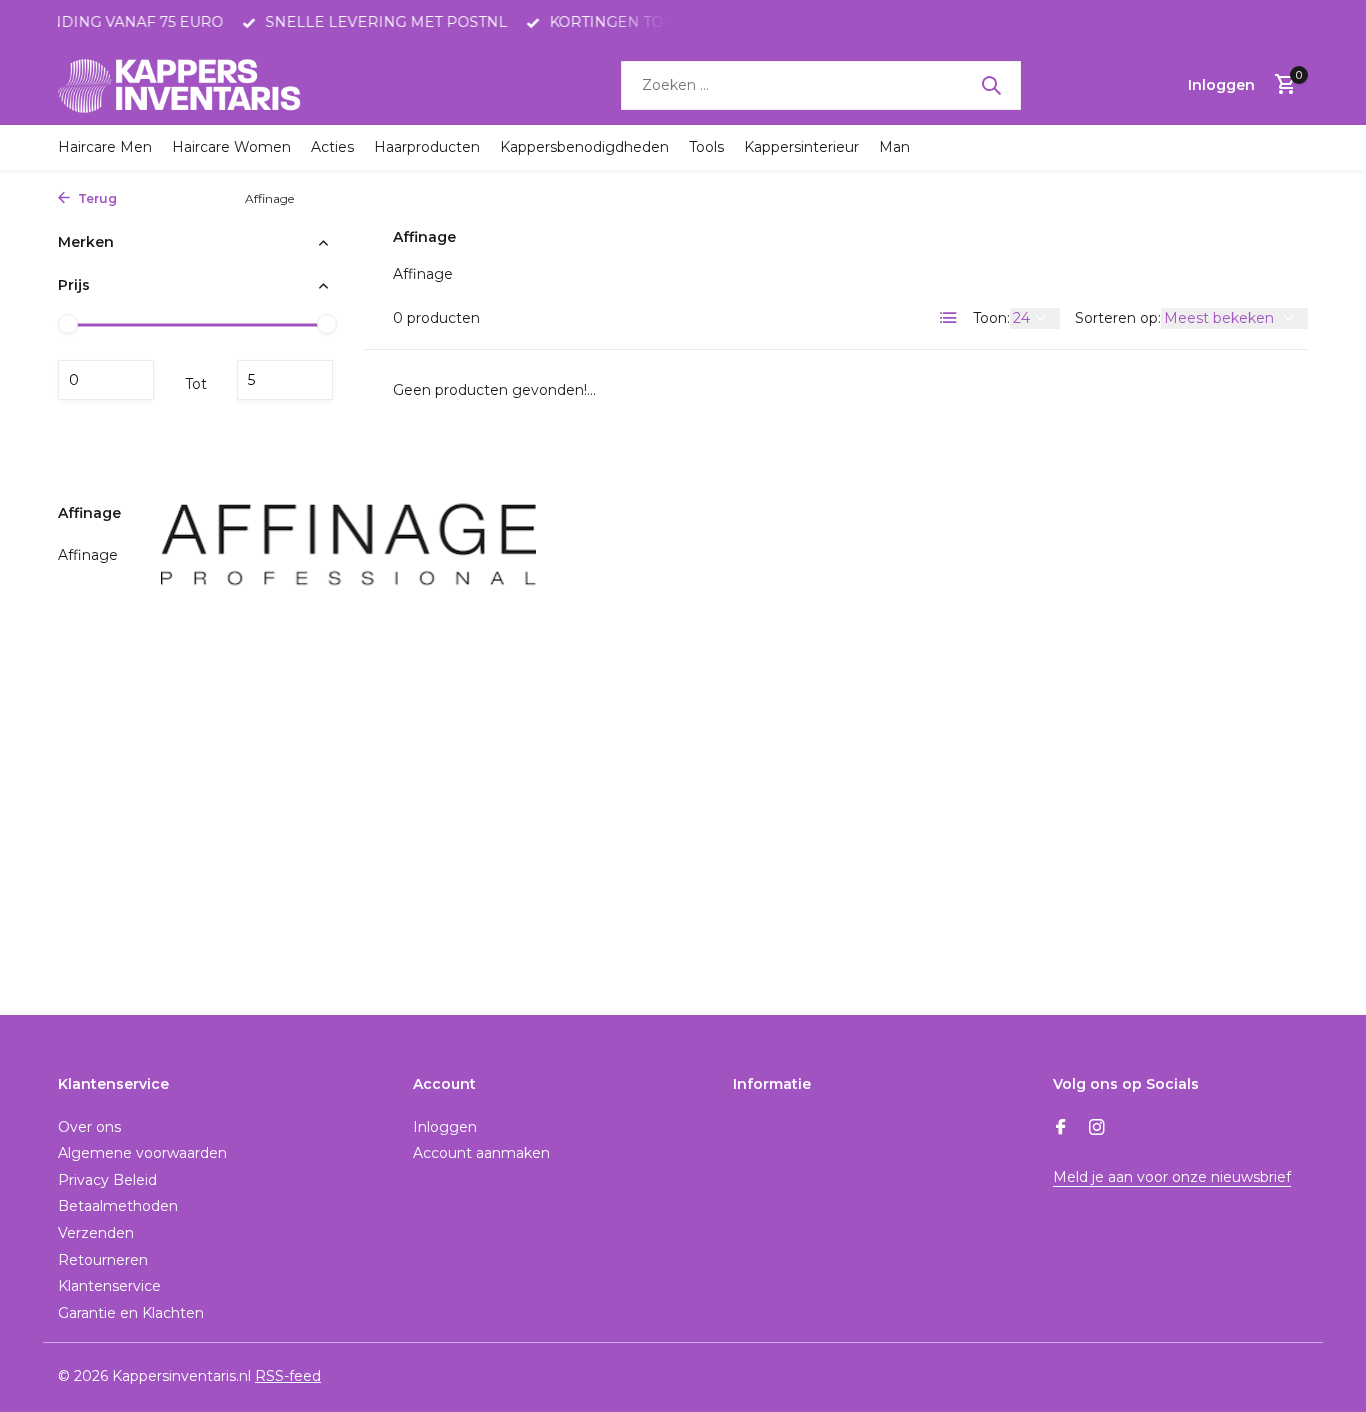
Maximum (285, 380)
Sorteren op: (1118, 318)
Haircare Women (231, 147)
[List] (949, 318)
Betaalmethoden (118, 1206)
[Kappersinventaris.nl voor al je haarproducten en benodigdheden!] (183, 85)
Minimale (106, 380)
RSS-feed (288, 1376)
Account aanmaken (481, 1153)
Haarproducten (427, 147)
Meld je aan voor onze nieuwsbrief (1172, 1177)
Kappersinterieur (801, 147)
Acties (332, 147)
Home (144, 198)
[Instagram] (1097, 1129)
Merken (203, 198)
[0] (1280, 85)
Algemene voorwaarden (142, 1153)
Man (894, 147)
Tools (706, 147)
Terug (96, 198)
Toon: (991, 318)
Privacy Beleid (107, 1180)
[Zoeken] (991, 85)
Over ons (89, 1127)
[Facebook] (1061, 1129)
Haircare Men (105, 147)
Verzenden (96, 1233)
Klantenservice (109, 1286)
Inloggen (445, 1127)
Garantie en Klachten (131, 1313)
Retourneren (103, 1260)
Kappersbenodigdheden (584, 147)
